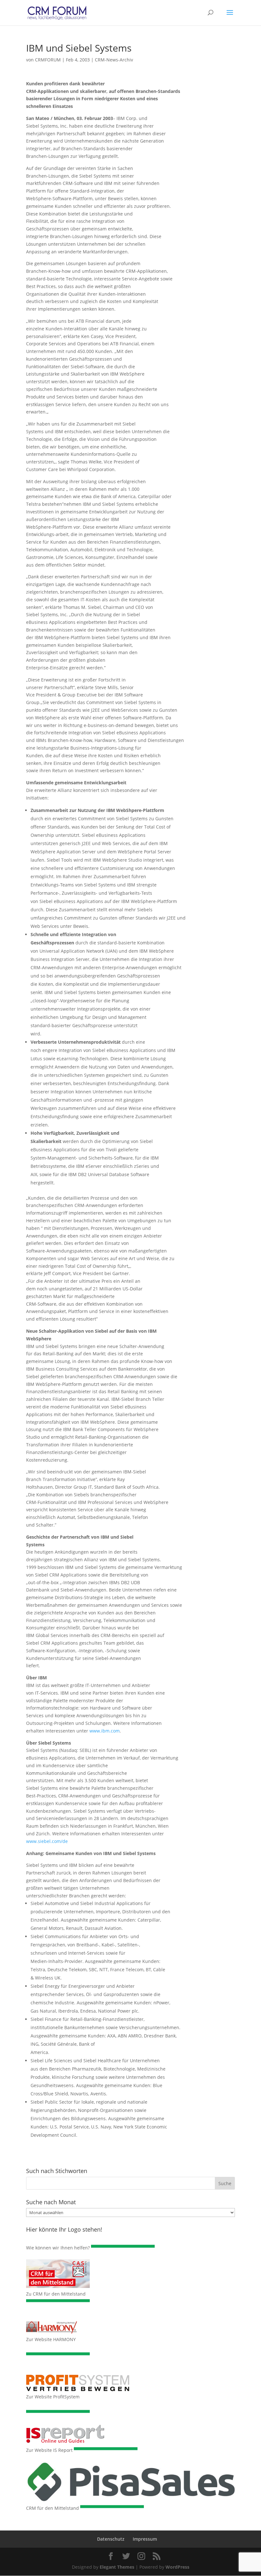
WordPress (177, 2567)
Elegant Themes (117, 2567)
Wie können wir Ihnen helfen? (58, 2248)
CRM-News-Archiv (114, 60)
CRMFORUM (48, 60)
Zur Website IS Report (49, 2450)
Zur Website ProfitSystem (53, 2397)
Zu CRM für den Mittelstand (56, 2294)
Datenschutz (111, 2539)
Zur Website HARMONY (51, 2339)
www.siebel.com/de (47, 1841)
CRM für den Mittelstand (53, 2508)
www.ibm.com (105, 1731)
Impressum (145, 2539)
